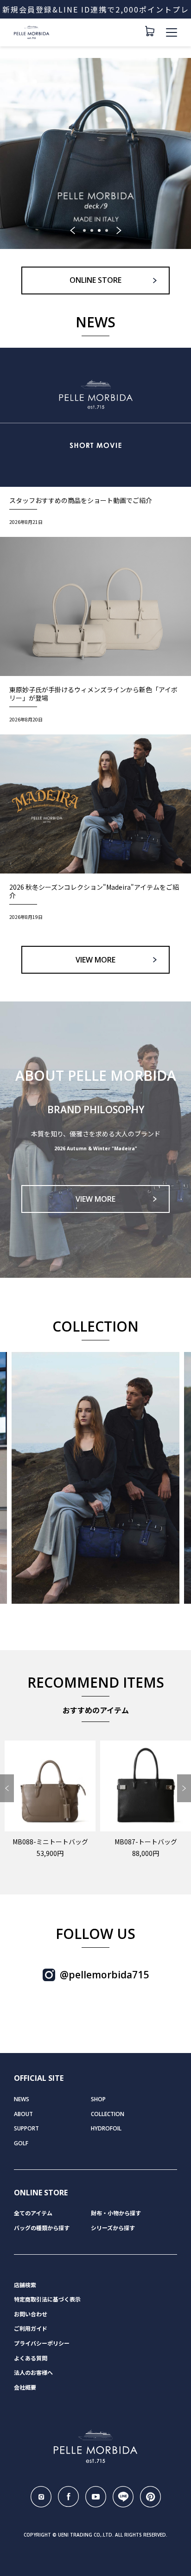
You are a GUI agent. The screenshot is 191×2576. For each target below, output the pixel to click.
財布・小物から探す (116, 2213)
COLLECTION (108, 2114)
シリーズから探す (113, 2228)
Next (119, 230)
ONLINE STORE (95, 280)
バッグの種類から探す (42, 2228)
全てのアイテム (33, 2213)
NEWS (22, 2099)
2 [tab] (92, 230)
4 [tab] (107, 230)
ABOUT (23, 2114)
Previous (72, 230)
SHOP (98, 2099)
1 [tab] (84, 230)
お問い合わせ (31, 2314)
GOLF (21, 2143)
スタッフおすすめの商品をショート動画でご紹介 (81, 500)
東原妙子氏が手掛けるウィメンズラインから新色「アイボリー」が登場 (93, 694)
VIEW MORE (95, 960)
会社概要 (25, 2388)
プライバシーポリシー (42, 2343)
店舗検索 (25, 2285)
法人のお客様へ (33, 2373)
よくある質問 (31, 2358)
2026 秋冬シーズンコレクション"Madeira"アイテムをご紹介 (94, 891)
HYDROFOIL (106, 2128)
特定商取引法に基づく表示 (47, 2299)
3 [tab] (99, 230)
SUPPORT (26, 2128)
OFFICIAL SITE (39, 2078)
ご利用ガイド (31, 2329)
